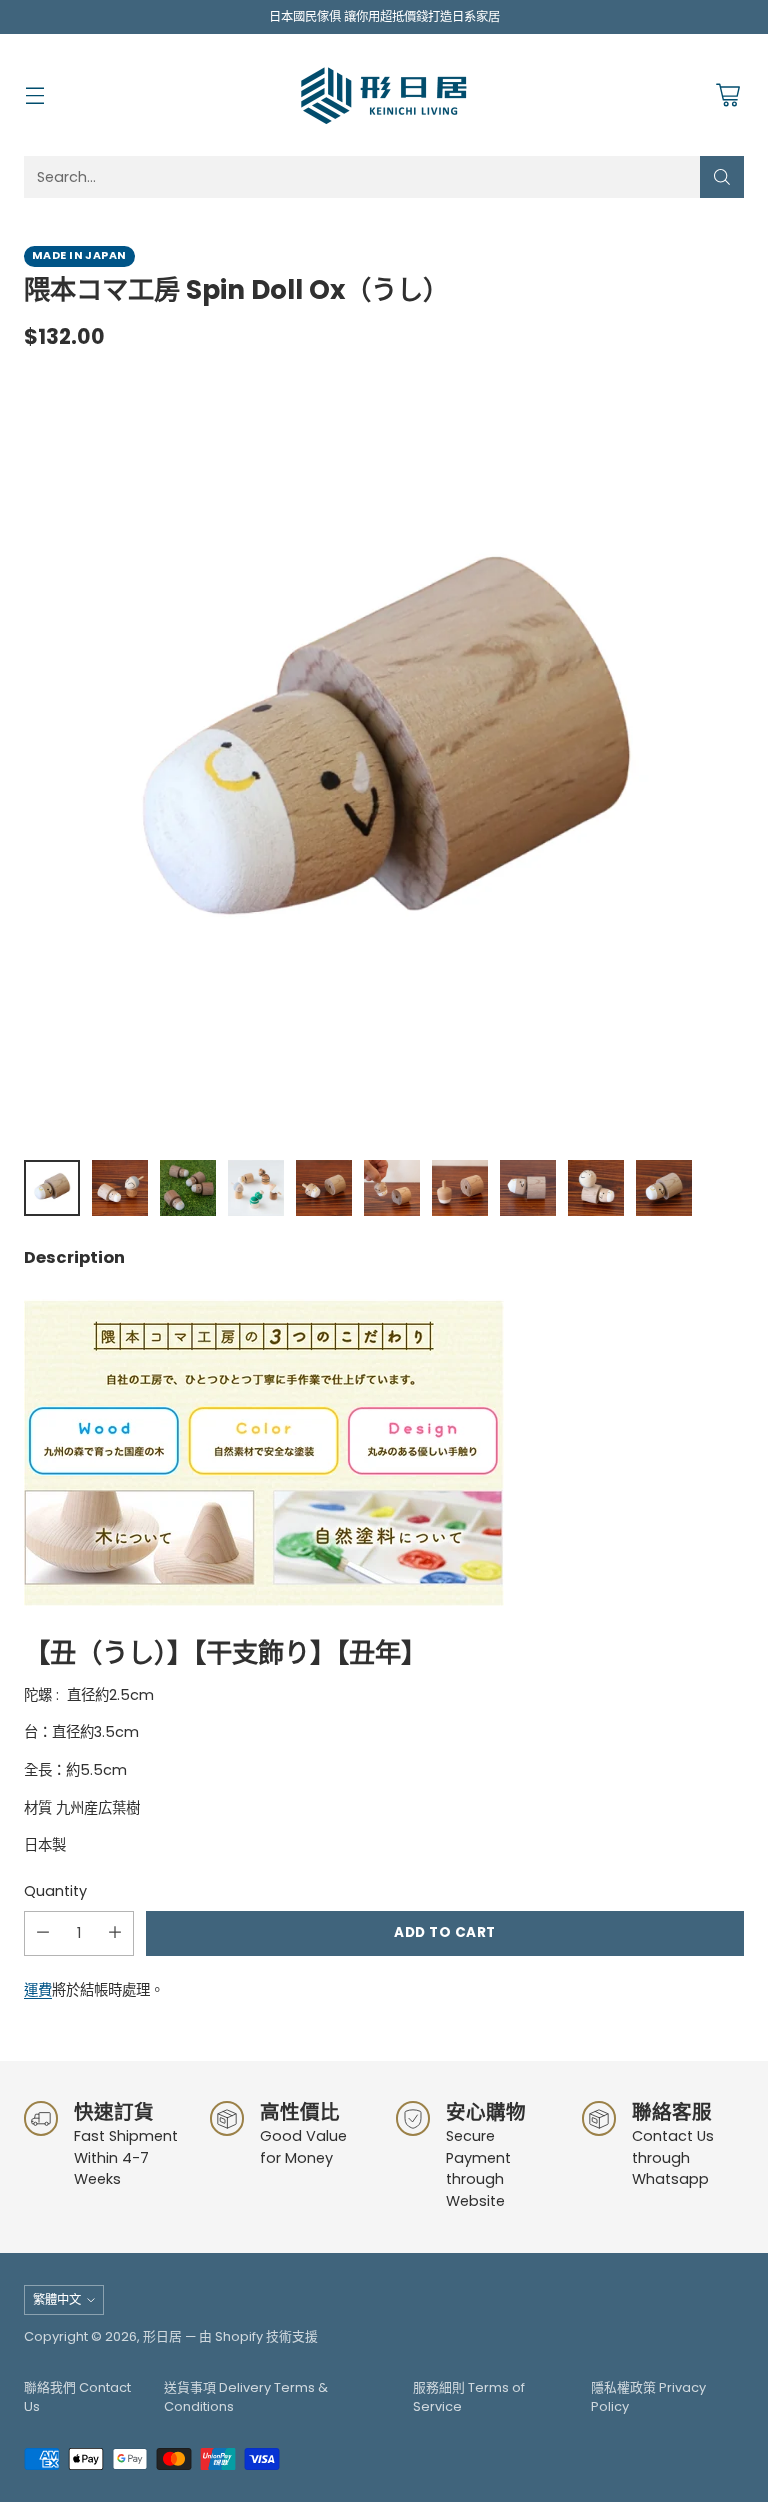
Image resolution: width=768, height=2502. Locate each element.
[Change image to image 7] (460, 1188)
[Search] (722, 177)
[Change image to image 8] (528, 1188)
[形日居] (384, 95)
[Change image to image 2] (120, 1188)
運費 (38, 1990)
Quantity (55, 1891)
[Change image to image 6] (392, 1188)
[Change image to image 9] (596, 1188)
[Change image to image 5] (324, 1188)
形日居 (162, 2336)
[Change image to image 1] (52, 1188)
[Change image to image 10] (664, 1188)
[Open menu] (34, 95)
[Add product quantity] (115, 1933)
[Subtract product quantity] (43, 1933)
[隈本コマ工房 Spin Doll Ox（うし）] (384, 760)
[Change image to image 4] (256, 1188)
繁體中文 (57, 2299)
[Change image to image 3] (188, 1188)
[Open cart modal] (727, 95)
